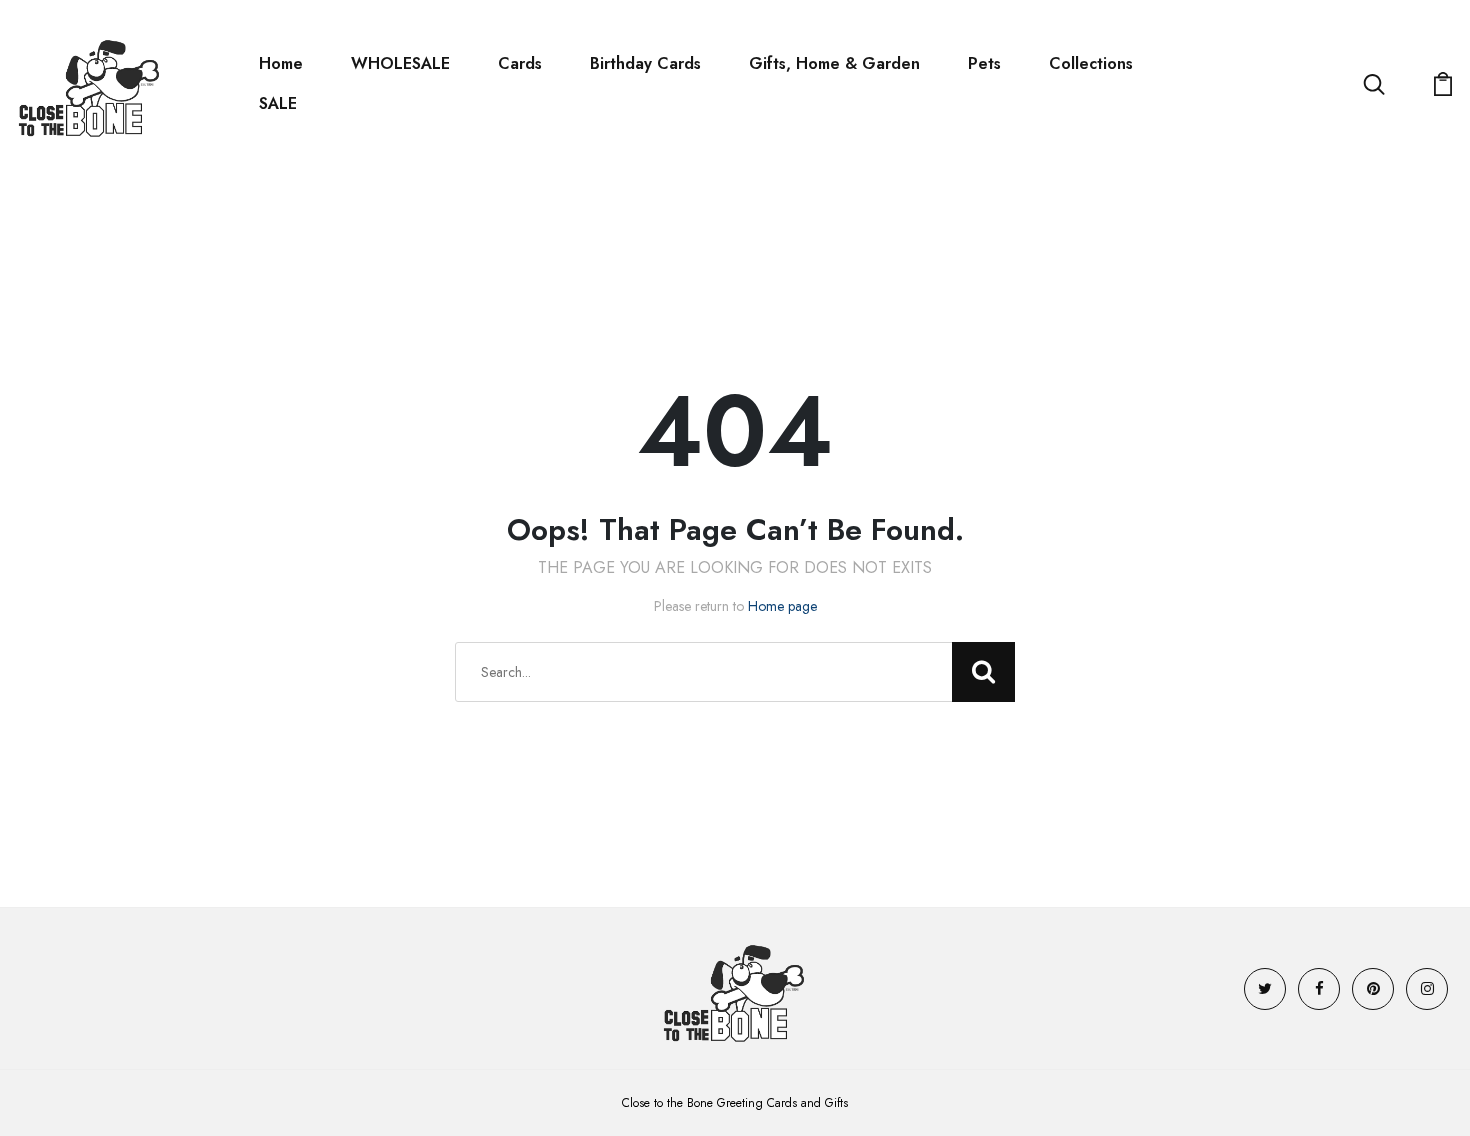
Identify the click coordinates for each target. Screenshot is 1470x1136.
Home (281, 63)
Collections (1091, 63)
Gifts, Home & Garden (834, 63)
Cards (520, 63)
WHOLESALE (400, 63)
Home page (782, 606)
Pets (984, 63)
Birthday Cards (645, 63)
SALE (278, 103)
